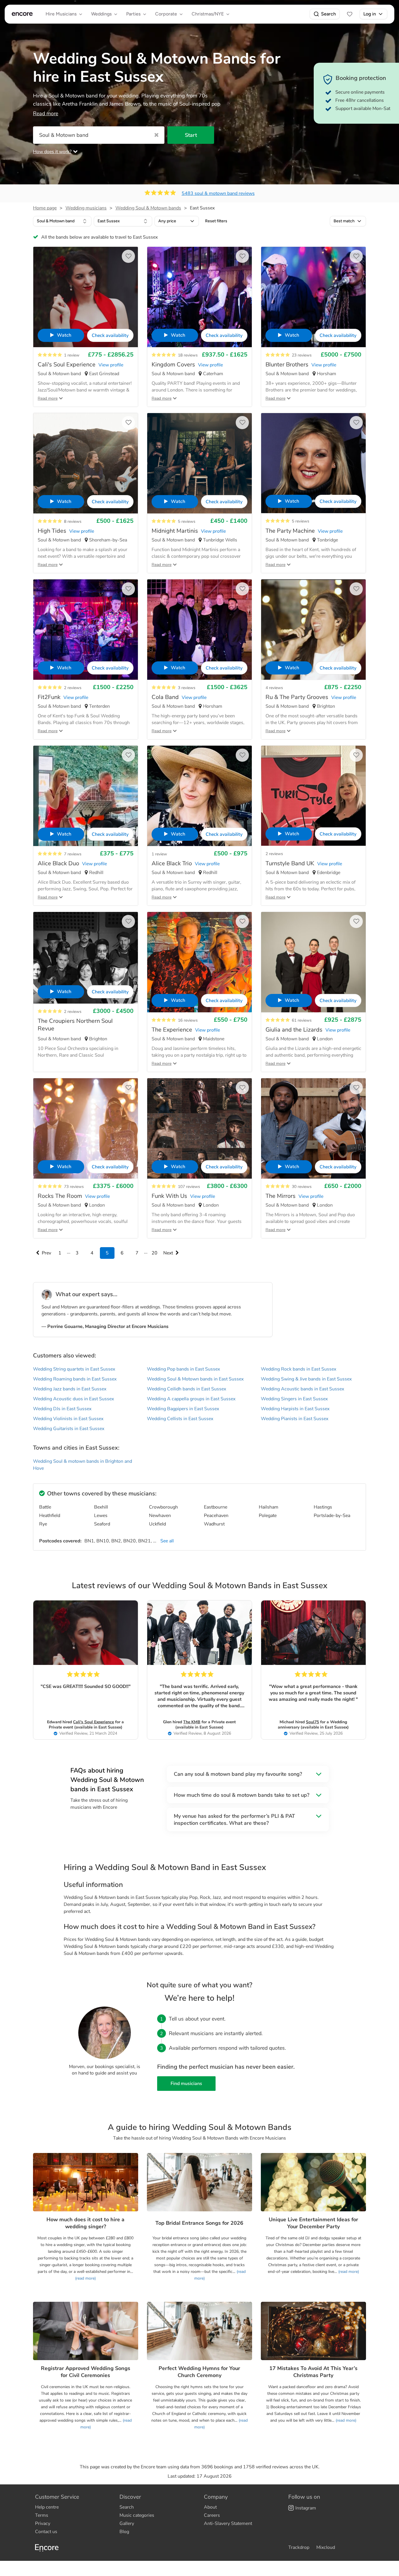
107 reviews (189, 1187)
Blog (124, 2532)
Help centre (47, 2507)
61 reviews (302, 1020)
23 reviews (302, 355)
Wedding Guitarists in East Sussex (69, 1429)
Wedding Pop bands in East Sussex (183, 1369)
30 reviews (302, 1187)
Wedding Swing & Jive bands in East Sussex (306, 1379)
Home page (45, 208)
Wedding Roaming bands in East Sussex (75, 1379)
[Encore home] (22, 14)
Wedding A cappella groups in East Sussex (191, 1399)
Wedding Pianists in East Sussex (295, 1419)
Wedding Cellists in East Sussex (180, 1419)
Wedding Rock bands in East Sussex (299, 1369)
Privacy (43, 2523)
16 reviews (188, 1020)
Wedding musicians (86, 208)
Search (328, 14)
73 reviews (74, 1187)
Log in (370, 14)
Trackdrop (299, 2547)
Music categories (137, 2515)
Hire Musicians (61, 14)
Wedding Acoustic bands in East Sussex (302, 1389)
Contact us (46, 2532)
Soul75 (312, 1722)
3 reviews (187, 688)
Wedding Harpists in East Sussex (295, 1409)
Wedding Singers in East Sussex (294, 1399)
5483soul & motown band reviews (218, 193)
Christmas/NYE (208, 14)
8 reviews (73, 521)
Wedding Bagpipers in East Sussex (183, 1409)
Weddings (101, 14)
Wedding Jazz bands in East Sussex (70, 1389)
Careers (212, 2515)
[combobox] (62, 221)
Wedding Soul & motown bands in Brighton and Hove (83, 1465)
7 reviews (73, 854)
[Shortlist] (350, 14)
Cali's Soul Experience (93, 1722)
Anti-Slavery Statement (228, 2523)
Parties (133, 14)
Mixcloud (326, 2547)
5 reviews (187, 521)
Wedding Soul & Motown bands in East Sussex (195, 1379)
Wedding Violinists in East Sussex (68, 1419)
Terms (42, 2515)
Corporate (166, 14)
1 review (72, 355)
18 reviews (188, 355)
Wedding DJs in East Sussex (62, 1409)
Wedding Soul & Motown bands (148, 208)
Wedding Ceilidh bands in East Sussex (187, 1389)
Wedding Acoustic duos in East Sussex (73, 1399)
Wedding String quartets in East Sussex (74, 1369)
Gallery (127, 2523)
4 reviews (274, 688)
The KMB (192, 1722)
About (210, 2507)
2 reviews (73, 688)
